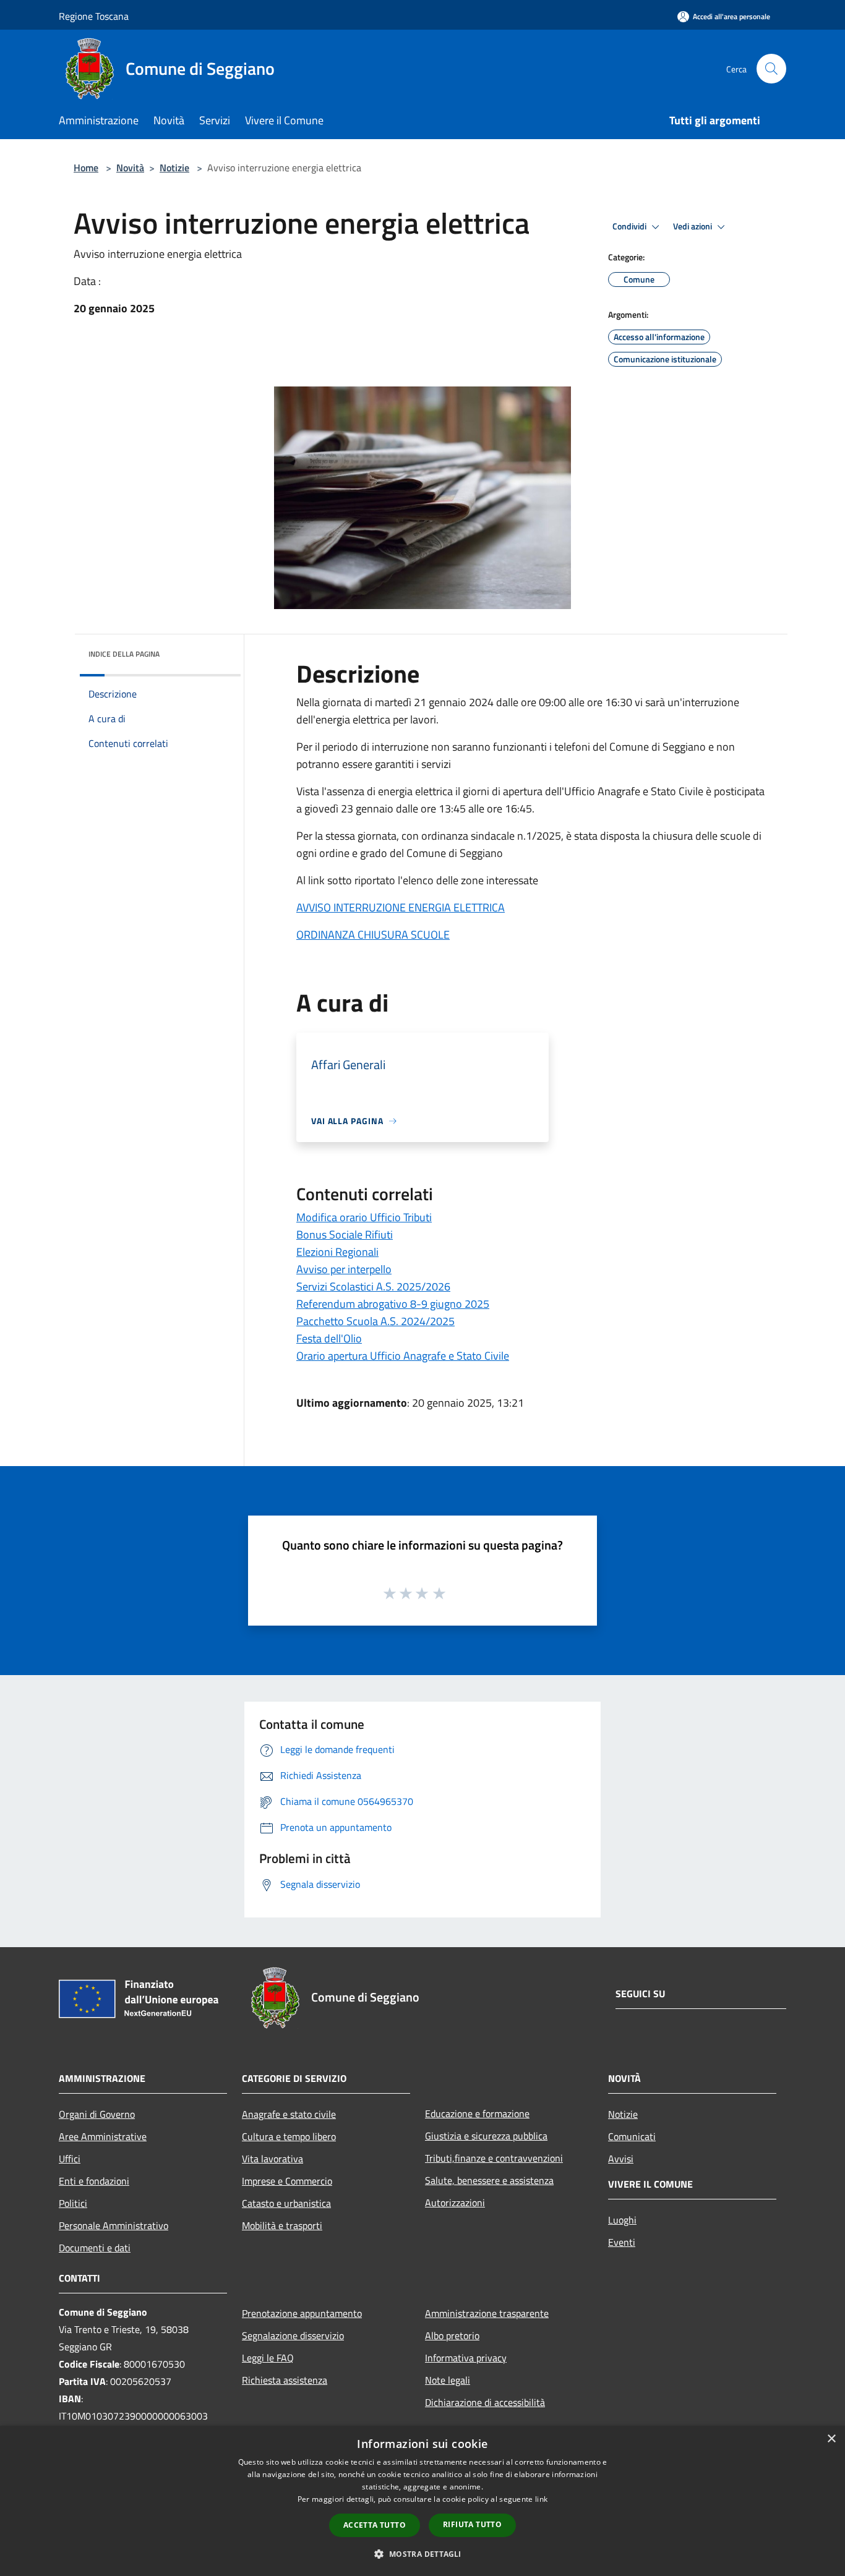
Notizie (174, 168)
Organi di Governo (97, 2114)
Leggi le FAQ (268, 2358)
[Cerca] (771, 69)
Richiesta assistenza (285, 2380)
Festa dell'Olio (329, 1338)
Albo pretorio (452, 2335)
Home (86, 168)
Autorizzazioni (455, 2203)
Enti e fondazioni (94, 2181)
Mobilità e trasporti (282, 2225)
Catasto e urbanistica (286, 2203)
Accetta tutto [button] (375, 2525)
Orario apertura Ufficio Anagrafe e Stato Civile (403, 1356)
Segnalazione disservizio (293, 2335)
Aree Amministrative (103, 2136)
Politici (73, 2203)
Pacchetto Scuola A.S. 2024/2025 (375, 1321)
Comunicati (632, 2136)
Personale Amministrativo (114, 2225)
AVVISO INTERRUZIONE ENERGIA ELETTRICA (401, 907)
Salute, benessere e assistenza (489, 2180)
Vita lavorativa (272, 2159)
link (541, 2499)
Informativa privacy (466, 2358)
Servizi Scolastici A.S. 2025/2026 (373, 1286)
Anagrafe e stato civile (289, 2114)
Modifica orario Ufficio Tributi (364, 1217)
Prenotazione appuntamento (302, 2313)
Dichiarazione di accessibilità (485, 2402)
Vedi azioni (693, 226)
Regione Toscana (94, 16)
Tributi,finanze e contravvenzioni (494, 2158)
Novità (130, 168)
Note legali (448, 2380)
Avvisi (621, 2159)
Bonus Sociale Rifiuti (345, 1235)
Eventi (622, 2242)
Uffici (70, 2159)
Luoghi (622, 2220)
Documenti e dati (95, 2248)
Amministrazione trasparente (487, 2313)
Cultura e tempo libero (289, 2136)
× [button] (831, 2439)
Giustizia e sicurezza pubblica (486, 2136)
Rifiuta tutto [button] (472, 2524)
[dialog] (422, 2501)
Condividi (630, 226)
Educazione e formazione (477, 2113)
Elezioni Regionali (337, 1252)
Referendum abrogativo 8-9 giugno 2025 (393, 1304)
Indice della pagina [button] (124, 654)
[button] (422, 2554)
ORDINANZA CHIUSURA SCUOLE (373, 935)
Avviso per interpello (344, 1269)
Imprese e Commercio (287, 2181)
